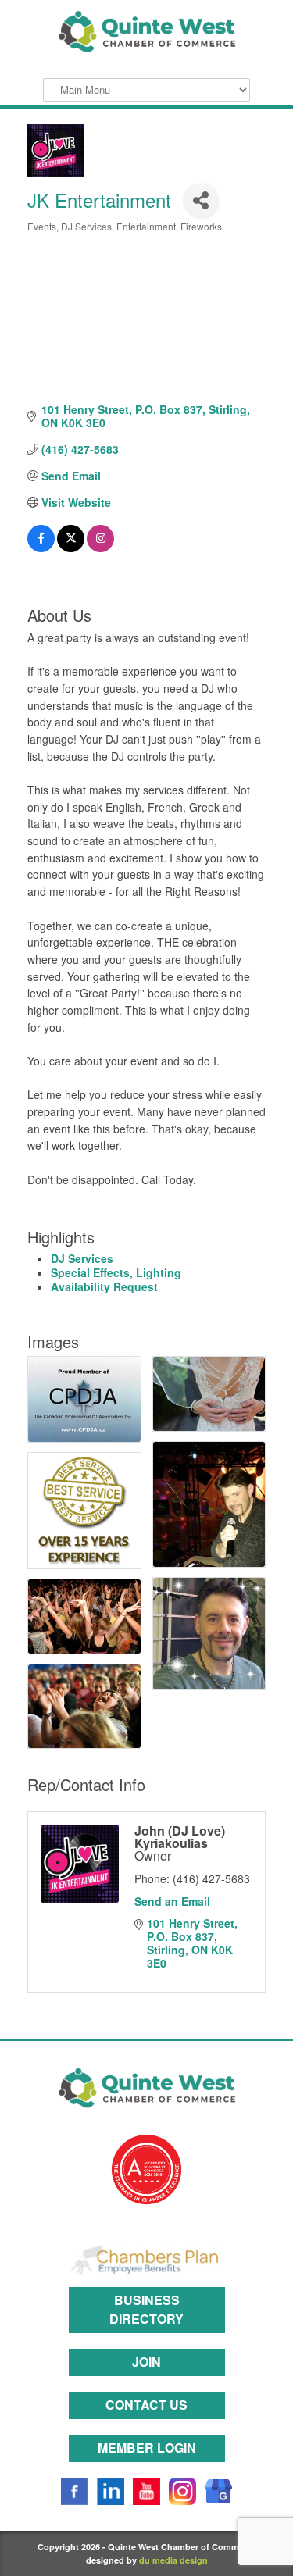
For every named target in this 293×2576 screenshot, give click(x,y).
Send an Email (172, 1901)
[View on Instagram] (100, 548)
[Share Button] (200, 200)
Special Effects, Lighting (116, 1272)
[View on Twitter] (71, 548)
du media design (173, 2560)
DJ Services (82, 1258)
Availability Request (104, 1286)
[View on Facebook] (41, 548)
